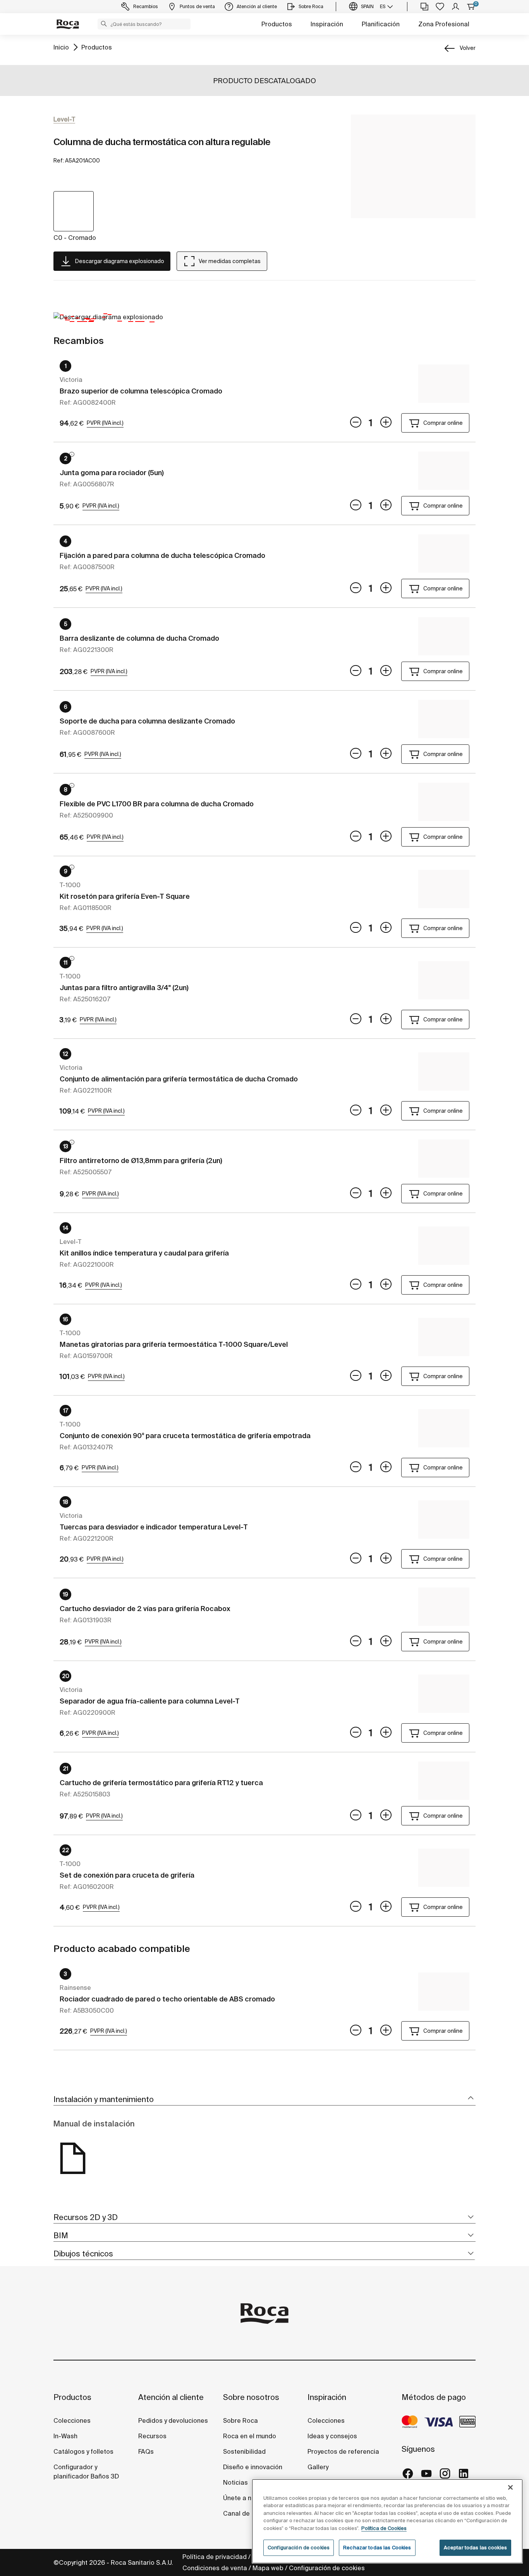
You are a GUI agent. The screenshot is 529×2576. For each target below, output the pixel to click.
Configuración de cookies (327, 2568)
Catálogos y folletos (83, 2451)
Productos (277, 24)
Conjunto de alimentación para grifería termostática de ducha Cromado (179, 1079)
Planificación (381, 24)
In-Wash (65, 2436)
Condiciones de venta (215, 2568)
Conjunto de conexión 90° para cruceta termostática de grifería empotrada (185, 1436)
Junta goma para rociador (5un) (112, 473)
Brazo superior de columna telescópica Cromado (141, 391)
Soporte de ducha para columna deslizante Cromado (147, 721)
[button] (104, 24)
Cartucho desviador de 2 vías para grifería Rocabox (145, 1609)
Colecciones (72, 2420)
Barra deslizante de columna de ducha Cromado (139, 638)
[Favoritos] (440, 7)
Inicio (61, 47)
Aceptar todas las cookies (475, 2548)
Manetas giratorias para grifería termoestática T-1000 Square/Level (174, 1344)
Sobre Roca (240, 2420)
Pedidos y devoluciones (173, 2420)
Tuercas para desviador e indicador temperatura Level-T (154, 1527)
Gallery (318, 2467)
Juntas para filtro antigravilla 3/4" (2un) (124, 988)
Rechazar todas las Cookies (377, 2548)
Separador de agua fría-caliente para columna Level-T (150, 1701)
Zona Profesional (444, 24)
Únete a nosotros (249, 2498)
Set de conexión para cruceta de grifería (127, 1875)
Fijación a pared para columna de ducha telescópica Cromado (162, 555)
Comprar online (443, 423)
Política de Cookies (384, 2528)
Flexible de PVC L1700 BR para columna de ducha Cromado (157, 804)
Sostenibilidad (244, 2451)
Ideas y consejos (332, 2436)
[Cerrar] (510, 2487)
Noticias (235, 2482)
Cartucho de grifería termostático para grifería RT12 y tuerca (161, 1783)
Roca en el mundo (250, 2436)
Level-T (64, 119)
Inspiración (327, 24)
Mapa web (268, 2568)
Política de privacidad (215, 2557)
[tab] (264, 2100)
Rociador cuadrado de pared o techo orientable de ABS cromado (167, 1999)
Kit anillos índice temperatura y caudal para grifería (144, 1253)
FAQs (146, 2451)
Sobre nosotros (251, 2397)
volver (468, 48)
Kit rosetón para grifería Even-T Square (125, 896)
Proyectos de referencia (343, 2451)
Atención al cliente (171, 2397)
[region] (387, 2521)
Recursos (152, 2436)
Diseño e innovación (253, 2467)
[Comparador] (424, 7)
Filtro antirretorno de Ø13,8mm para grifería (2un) (141, 1161)
